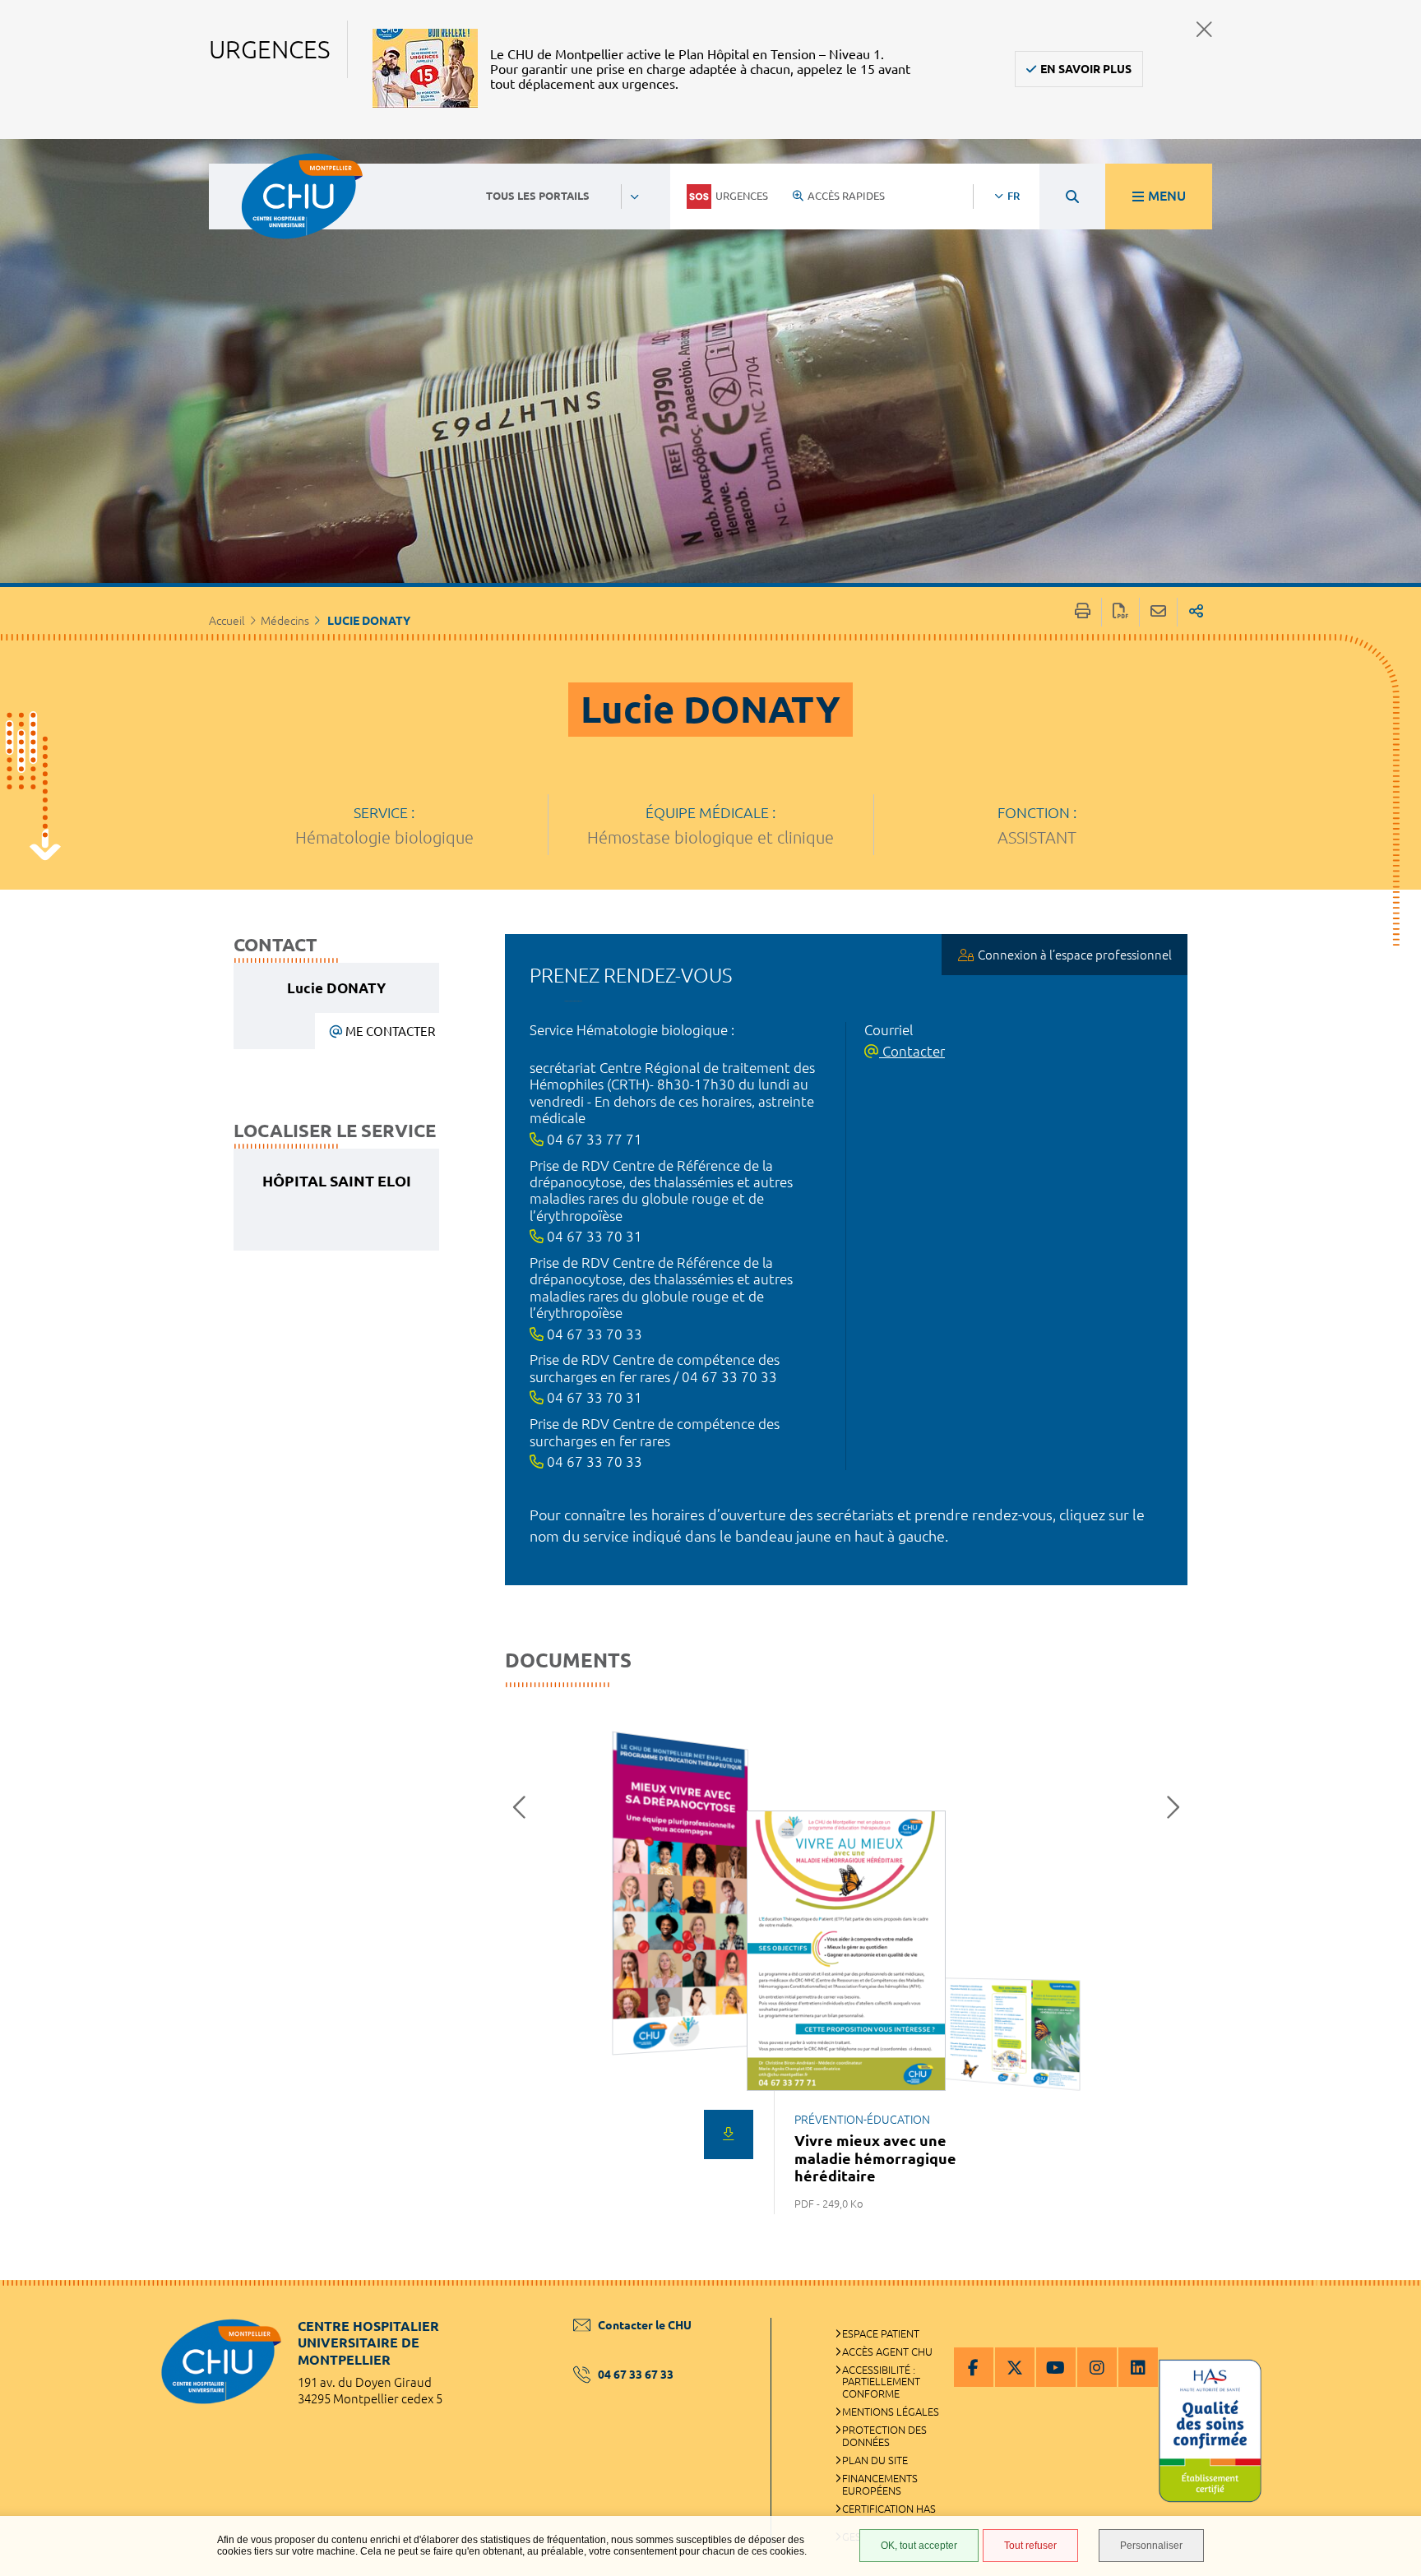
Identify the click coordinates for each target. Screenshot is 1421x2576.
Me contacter (390, 1031)
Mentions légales (891, 2412)
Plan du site (875, 2460)
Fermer (1204, 29)
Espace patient (881, 2333)
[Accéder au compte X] (1015, 2367)
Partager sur (1196, 612)
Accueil (227, 621)
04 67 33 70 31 (593, 1236)
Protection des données (884, 2436)
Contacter (912, 1051)
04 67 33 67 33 (636, 2375)
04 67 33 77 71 (593, 1139)
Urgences (742, 196)
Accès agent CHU (887, 2352)
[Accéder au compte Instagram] (1097, 2367)
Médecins (285, 621)
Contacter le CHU (645, 2325)
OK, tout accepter (919, 2546)
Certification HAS (889, 2509)
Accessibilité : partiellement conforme (881, 2382)
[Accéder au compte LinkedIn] (1138, 2367)
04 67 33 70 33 (593, 1334)
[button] (524, 1807)
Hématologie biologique (384, 837)
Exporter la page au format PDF (1120, 612)
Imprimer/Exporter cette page (1083, 612)
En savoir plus (1086, 69)
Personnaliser (1151, 2546)
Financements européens (880, 2484)
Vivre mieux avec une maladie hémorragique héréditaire (875, 2158)
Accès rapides (846, 196)
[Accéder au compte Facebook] (974, 2367)
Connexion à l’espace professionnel (1075, 955)
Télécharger (729, 2134)
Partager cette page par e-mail (1158, 612)
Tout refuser (1030, 2546)
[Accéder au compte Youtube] (1056, 2367)
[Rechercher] (1072, 197)
